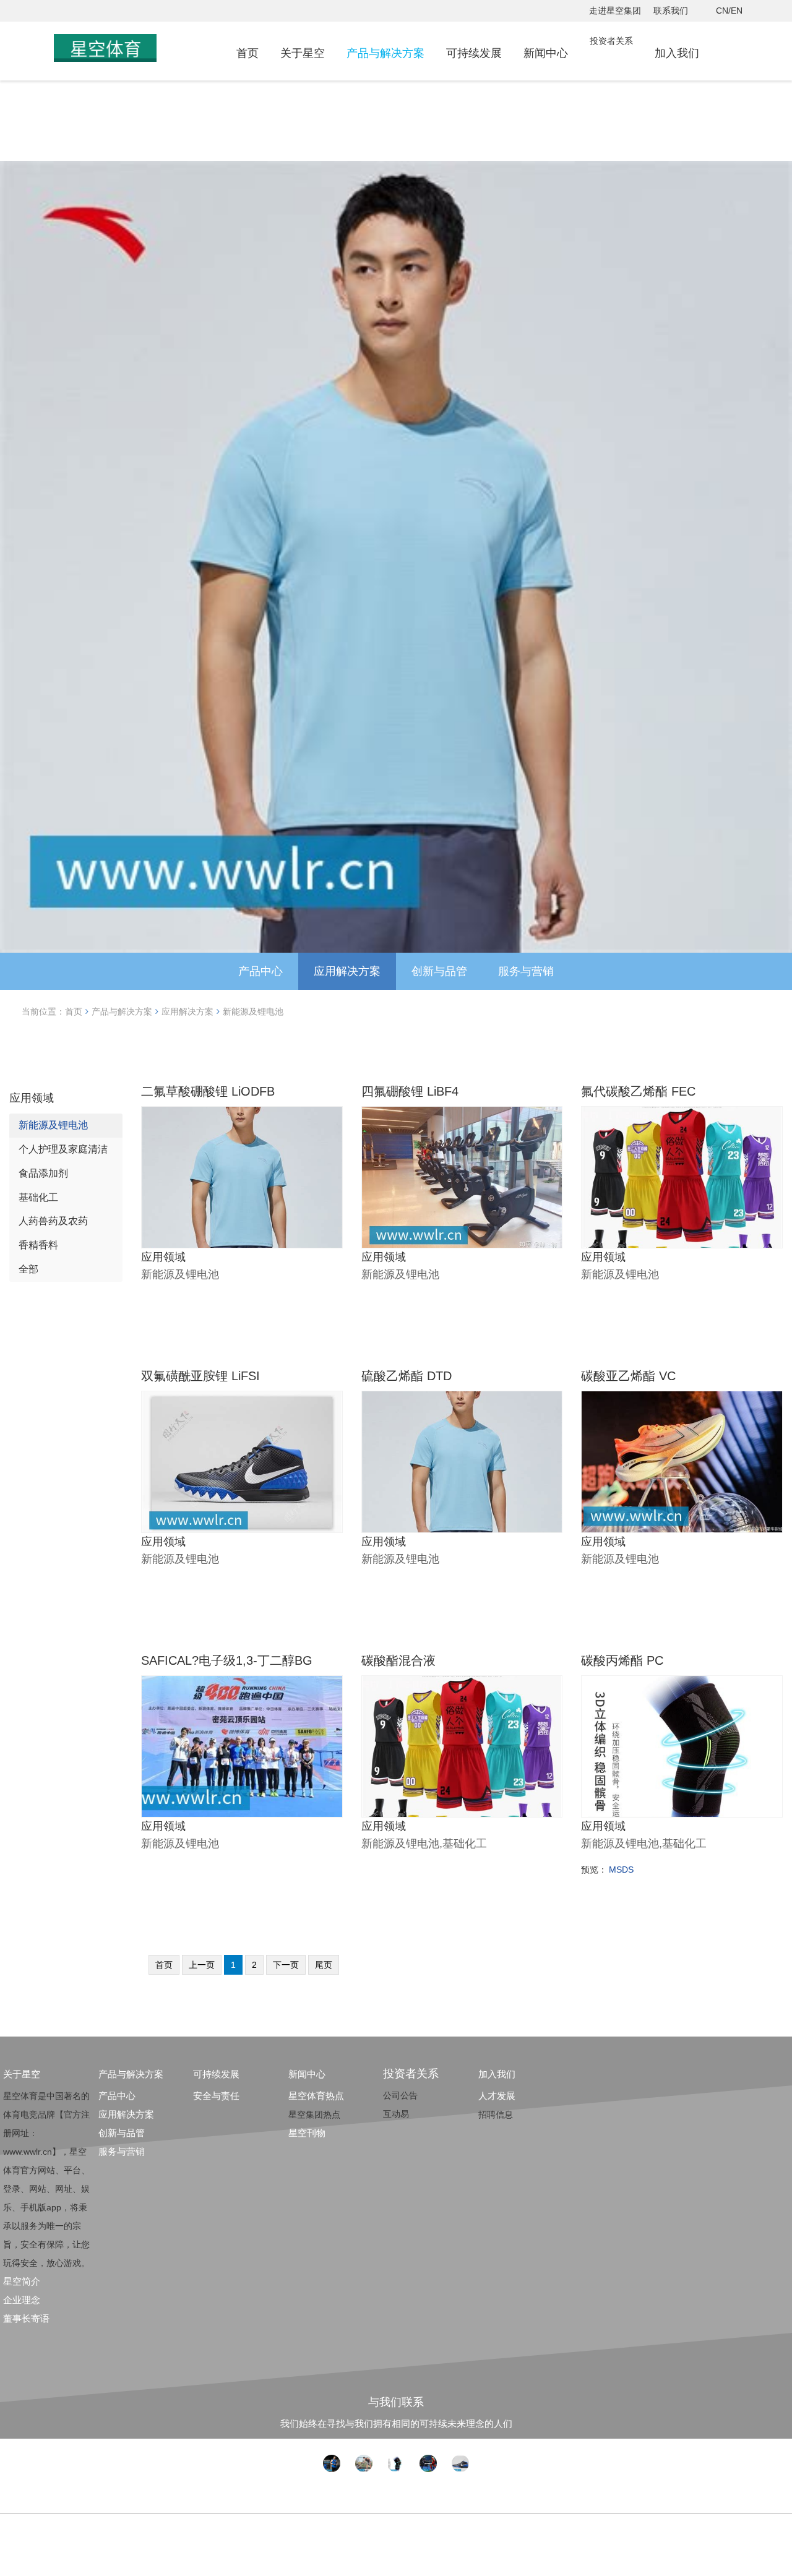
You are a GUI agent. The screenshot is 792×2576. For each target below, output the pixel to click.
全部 (28, 1269)
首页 (247, 53)
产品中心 (260, 971)
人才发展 (497, 2096)
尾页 (324, 1965)
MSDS (621, 1870)
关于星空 (303, 53)
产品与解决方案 (385, 53)
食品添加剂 (43, 1173)
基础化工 (38, 1197)
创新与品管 (439, 971)
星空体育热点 (316, 2096)
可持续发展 (474, 53)
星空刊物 (307, 2133)
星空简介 (22, 2281)
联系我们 (671, 11)
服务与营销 (526, 971)
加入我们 (677, 53)
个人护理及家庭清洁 (63, 1149)
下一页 (286, 1965)
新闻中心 (546, 53)
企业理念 (22, 2300)
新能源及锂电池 (253, 1011)
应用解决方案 (347, 971)
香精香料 (38, 1245)
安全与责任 (216, 2096)
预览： (594, 1870)
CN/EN (729, 11)
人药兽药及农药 (53, 1221)
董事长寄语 (26, 2318)
